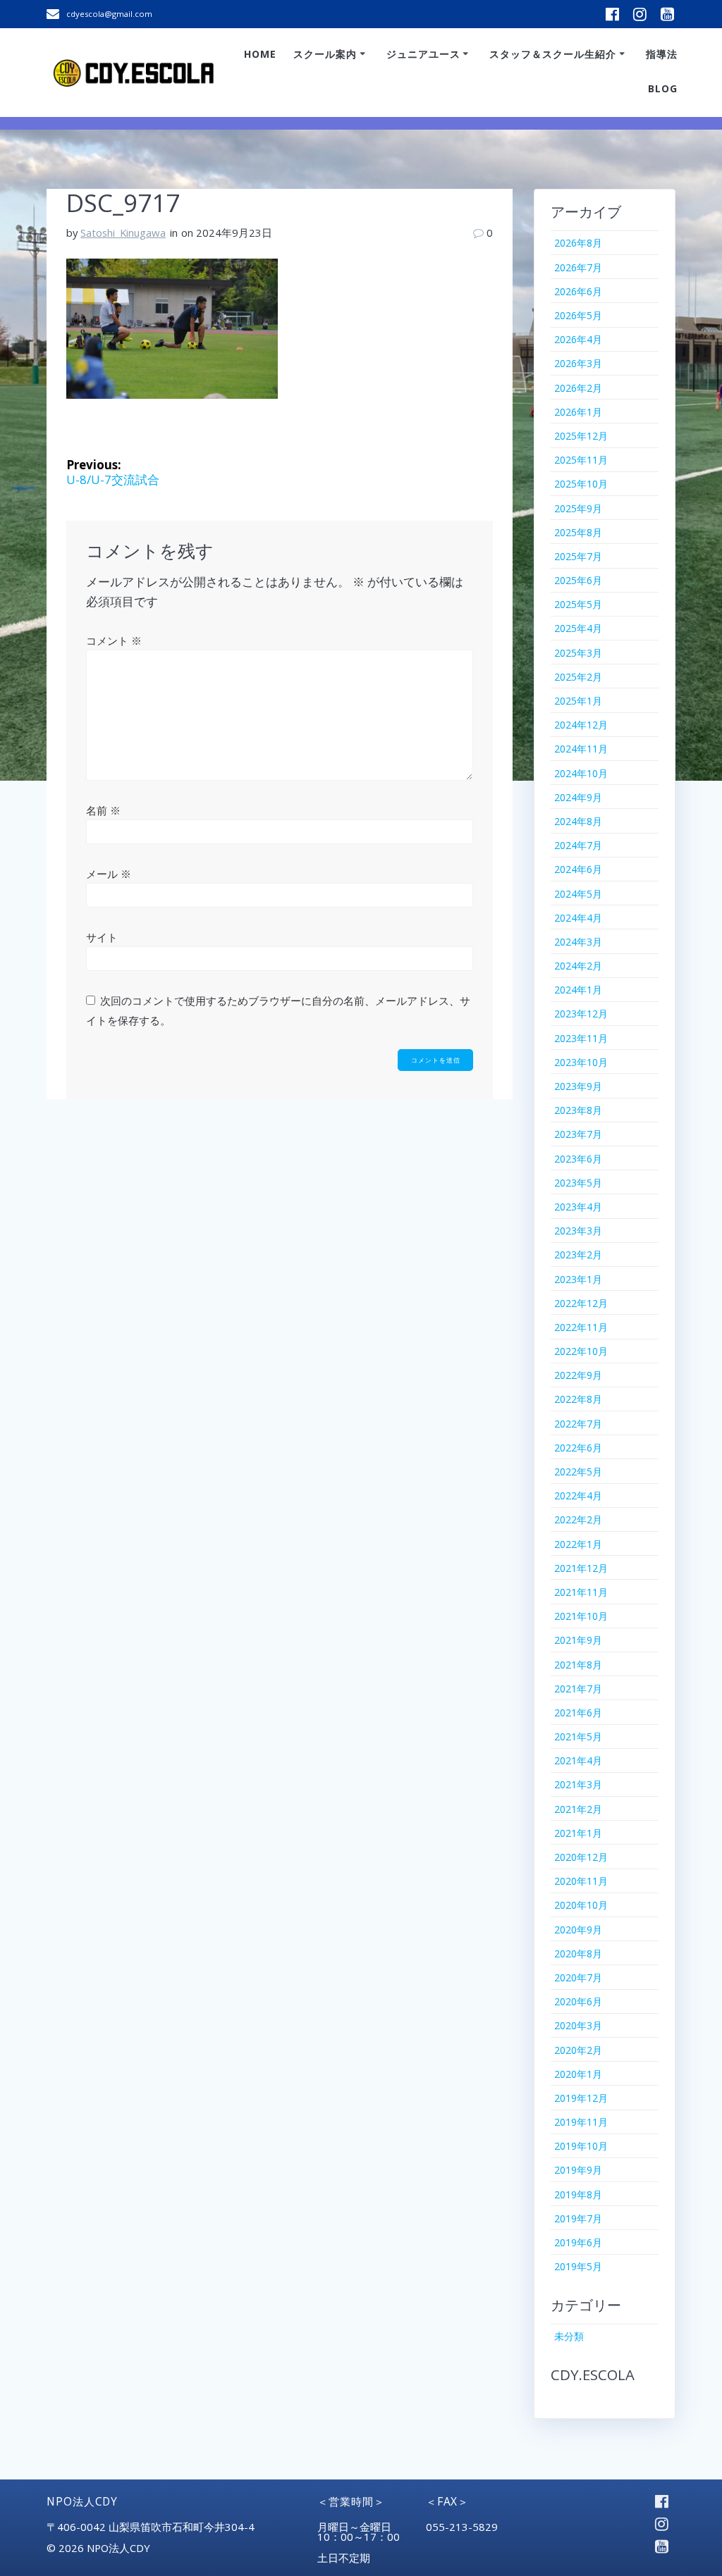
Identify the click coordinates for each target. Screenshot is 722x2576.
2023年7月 (578, 1134)
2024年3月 (578, 942)
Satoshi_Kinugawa (123, 233)
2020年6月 (578, 2001)
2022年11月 (581, 1327)
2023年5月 (578, 1183)
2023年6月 (578, 1159)
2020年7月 (578, 1977)
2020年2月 (578, 2050)
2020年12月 (581, 1857)
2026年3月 (578, 363)
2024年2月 (578, 966)
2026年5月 (578, 315)
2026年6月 (578, 291)
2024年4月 (578, 918)
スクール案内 (325, 54)
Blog (663, 88)
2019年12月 (581, 2098)
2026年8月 (578, 243)
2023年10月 (581, 1062)
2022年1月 (578, 1544)
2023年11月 (581, 1038)
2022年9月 (578, 1375)
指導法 (662, 54)
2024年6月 (578, 869)
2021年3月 (578, 1784)
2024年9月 (578, 797)
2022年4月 (578, 1496)
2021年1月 (578, 1833)
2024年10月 (581, 773)
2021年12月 (581, 1568)
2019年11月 (581, 2122)
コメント (114, 640)
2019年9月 (578, 2170)
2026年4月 (578, 339)
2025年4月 (578, 628)
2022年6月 (578, 1448)
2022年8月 (578, 1399)
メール (109, 874)
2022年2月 (578, 1519)
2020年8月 (578, 1953)
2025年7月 (578, 556)
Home (260, 54)
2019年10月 (581, 2146)
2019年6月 (578, 2242)
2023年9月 (578, 1086)
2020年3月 (578, 2025)
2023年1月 (578, 1279)
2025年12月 (581, 436)
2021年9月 (578, 1640)
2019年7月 (578, 2218)
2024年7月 (578, 845)
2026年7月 (578, 267)
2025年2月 (578, 677)
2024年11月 (581, 749)
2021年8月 (578, 1665)
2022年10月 (581, 1351)
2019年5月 (578, 2266)
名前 (103, 810)
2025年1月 (578, 701)
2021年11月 (581, 1592)
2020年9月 (578, 1930)
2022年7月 (578, 1424)
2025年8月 (578, 532)
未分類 (569, 2336)
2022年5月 (578, 1472)
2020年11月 (581, 1881)
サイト (102, 937)
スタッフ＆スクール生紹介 (553, 54)
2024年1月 (578, 990)
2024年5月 (578, 894)
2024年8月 (578, 821)
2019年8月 (578, 2194)
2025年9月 (578, 508)
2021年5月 (578, 1736)
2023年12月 (581, 1014)
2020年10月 (581, 1905)
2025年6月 (578, 580)
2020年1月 (578, 2074)
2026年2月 (578, 388)
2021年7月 (578, 1689)
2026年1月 (578, 412)
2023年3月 (578, 1231)
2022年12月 (581, 1303)
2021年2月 (578, 1809)
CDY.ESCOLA (593, 2374)
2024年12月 (581, 725)
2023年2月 (578, 1255)
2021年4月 (578, 1760)
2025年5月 (578, 604)
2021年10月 (581, 1616)
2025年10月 (581, 484)
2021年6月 (578, 1713)
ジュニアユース (423, 54)
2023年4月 (578, 1207)
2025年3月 (578, 653)
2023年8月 (578, 1110)
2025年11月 (581, 460)
